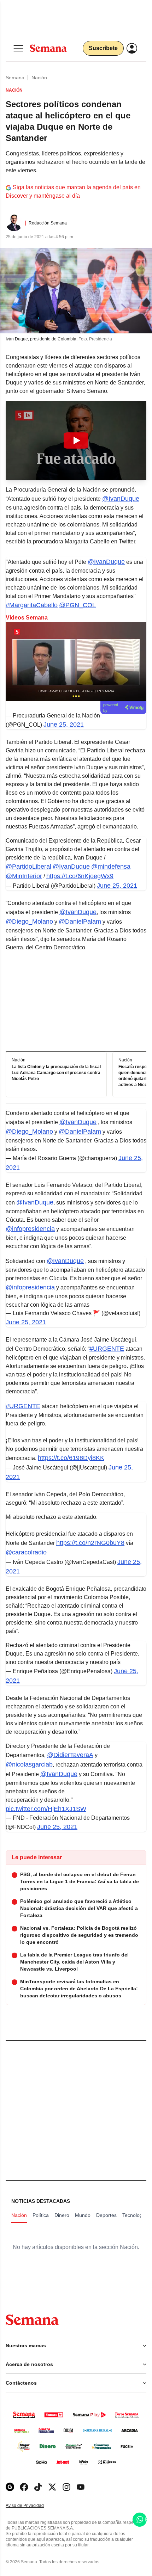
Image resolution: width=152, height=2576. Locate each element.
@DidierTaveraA (70, 1755)
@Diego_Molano (29, 922)
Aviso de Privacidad (32, 2506)
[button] (76, 440)
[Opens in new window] (24, 2487)
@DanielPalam (80, 922)
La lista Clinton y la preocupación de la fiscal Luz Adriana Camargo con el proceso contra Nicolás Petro (56, 1073)
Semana (15, 78)
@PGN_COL (77, 605)
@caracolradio (26, 1552)
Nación (39, 78)
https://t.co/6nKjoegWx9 (80, 876)
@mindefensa (111, 867)
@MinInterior (24, 876)
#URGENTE (107, 1349)
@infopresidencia (30, 1229)
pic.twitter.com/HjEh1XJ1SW (46, 1809)
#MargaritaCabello (32, 605)
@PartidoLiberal (28, 867)
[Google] (10, 2487)
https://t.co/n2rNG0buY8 (90, 1543)
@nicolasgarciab (29, 1764)
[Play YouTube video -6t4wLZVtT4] (76, 440)
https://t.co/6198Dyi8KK (71, 1458)
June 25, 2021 (64, 725)
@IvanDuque (121, 499)
